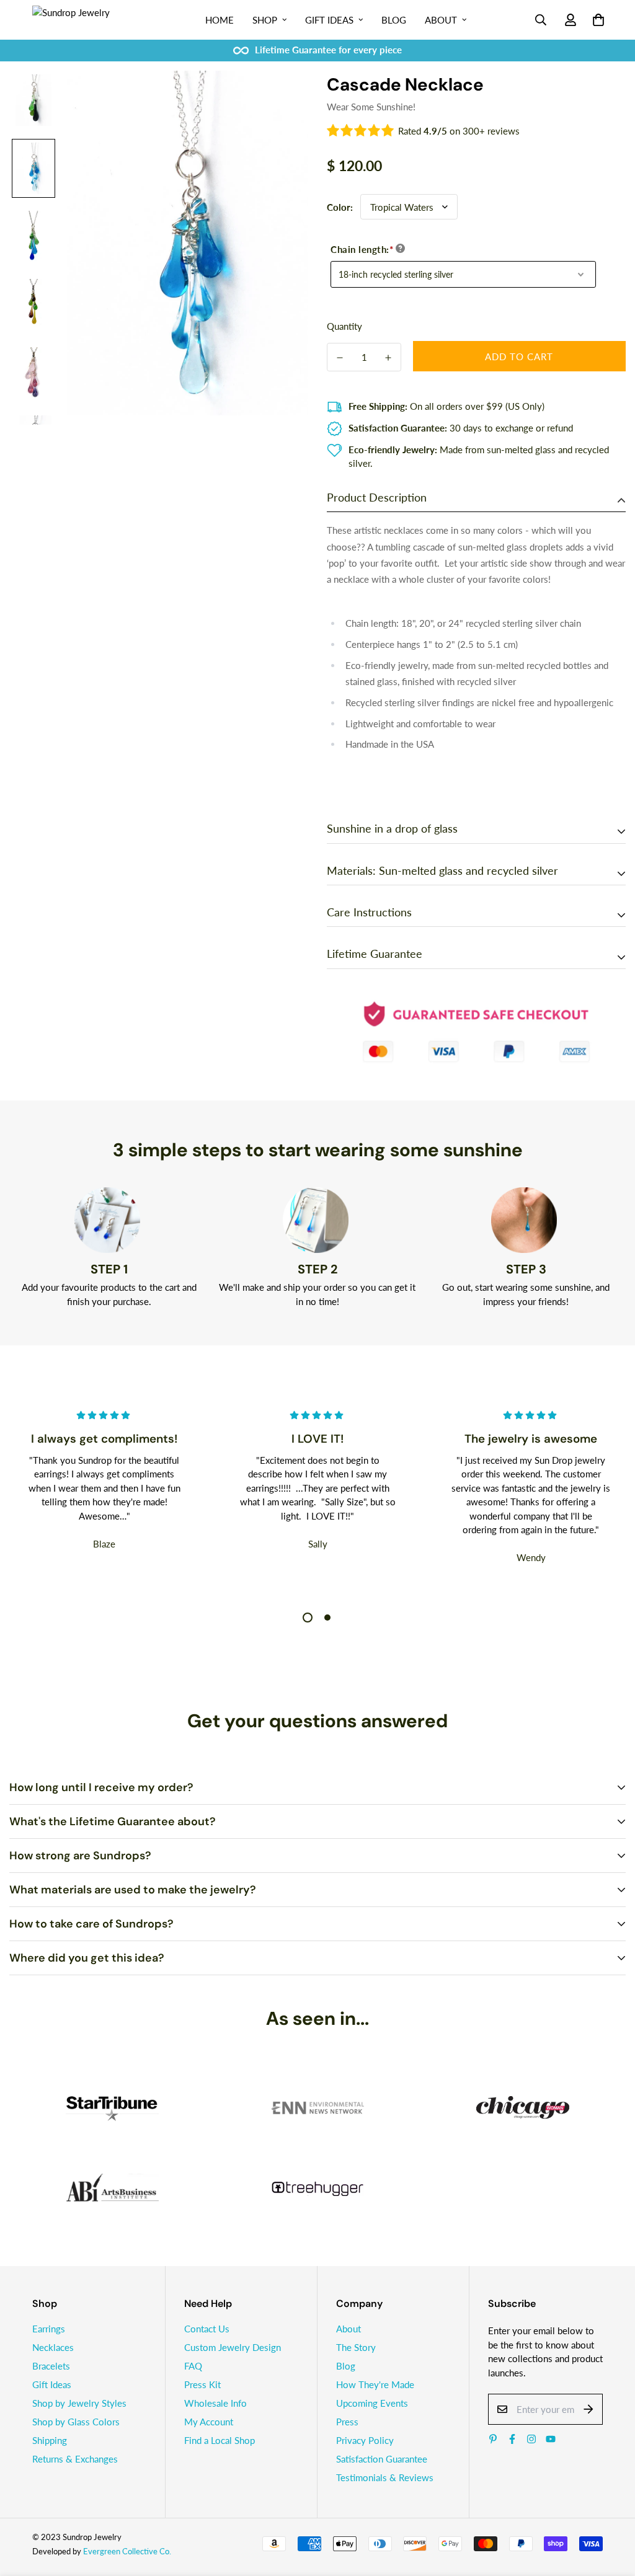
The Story (356, 2347)
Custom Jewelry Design (233, 2347)
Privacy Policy (365, 2440)
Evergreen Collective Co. (127, 2551)
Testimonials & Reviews (385, 2477)
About (441, 20)
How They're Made (375, 2384)
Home (220, 20)
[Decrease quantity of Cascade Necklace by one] (340, 358)
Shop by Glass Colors (76, 2422)
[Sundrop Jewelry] (85, 20)
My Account (209, 2422)
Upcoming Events (372, 2403)
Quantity (344, 326)
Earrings (49, 2329)
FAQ (193, 2366)
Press (347, 2422)
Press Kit (202, 2384)
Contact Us (207, 2329)
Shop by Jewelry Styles (79, 2403)
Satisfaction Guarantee (382, 2459)
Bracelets (51, 2366)
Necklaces (53, 2347)
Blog (394, 20)
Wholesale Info (215, 2403)
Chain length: (362, 249)
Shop (265, 20)
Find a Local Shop (220, 2440)
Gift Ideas (329, 20)
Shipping (50, 2440)
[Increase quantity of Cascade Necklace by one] (388, 358)
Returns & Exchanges (75, 2459)
